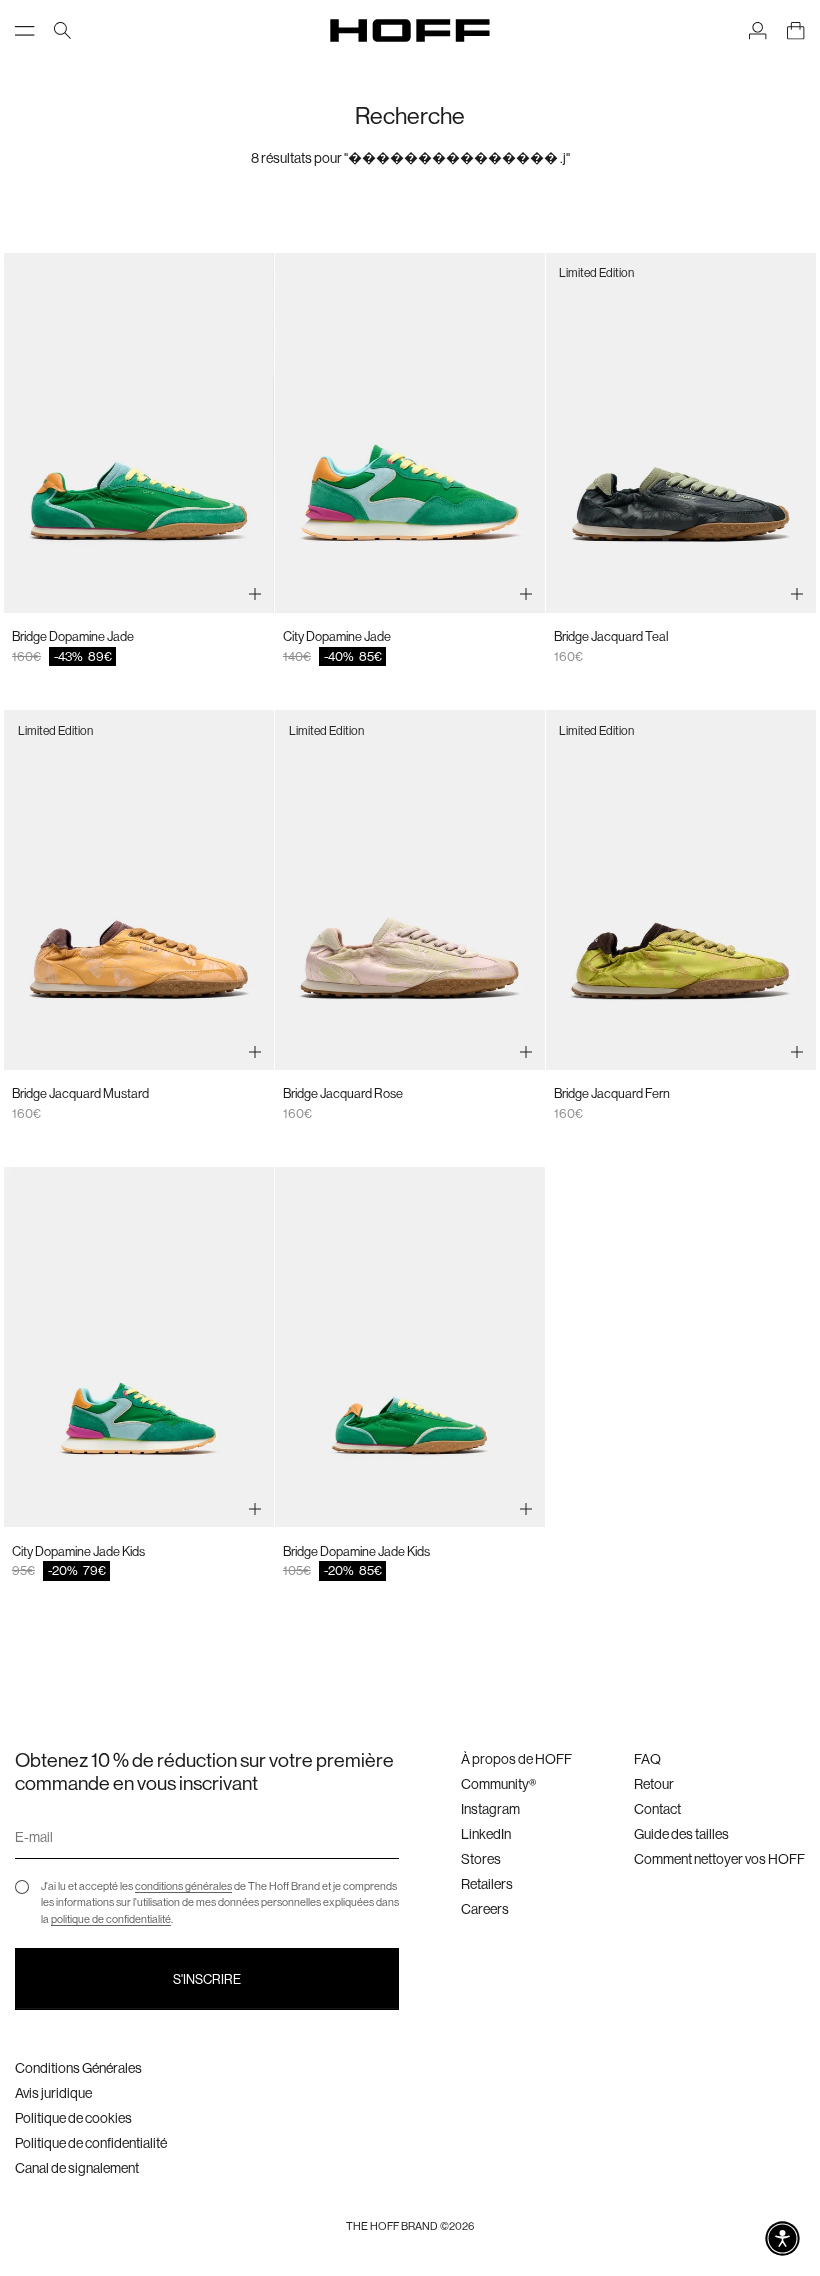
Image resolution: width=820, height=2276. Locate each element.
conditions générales (183, 1886)
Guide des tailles (681, 1834)
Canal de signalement (77, 2168)
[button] (782, 2238)
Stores (481, 1859)
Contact (657, 1809)
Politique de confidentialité (91, 2143)
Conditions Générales (78, 2068)
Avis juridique (53, 2093)
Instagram (490, 1809)
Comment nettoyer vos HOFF (719, 1859)
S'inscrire (207, 1979)
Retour (654, 1784)
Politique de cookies (73, 2118)
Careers (485, 1909)
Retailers (487, 1884)
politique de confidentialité (111, 1919)
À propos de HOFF (516, 1759)
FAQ (647, 1759)
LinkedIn (486, 1834)
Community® (498, 1784)
